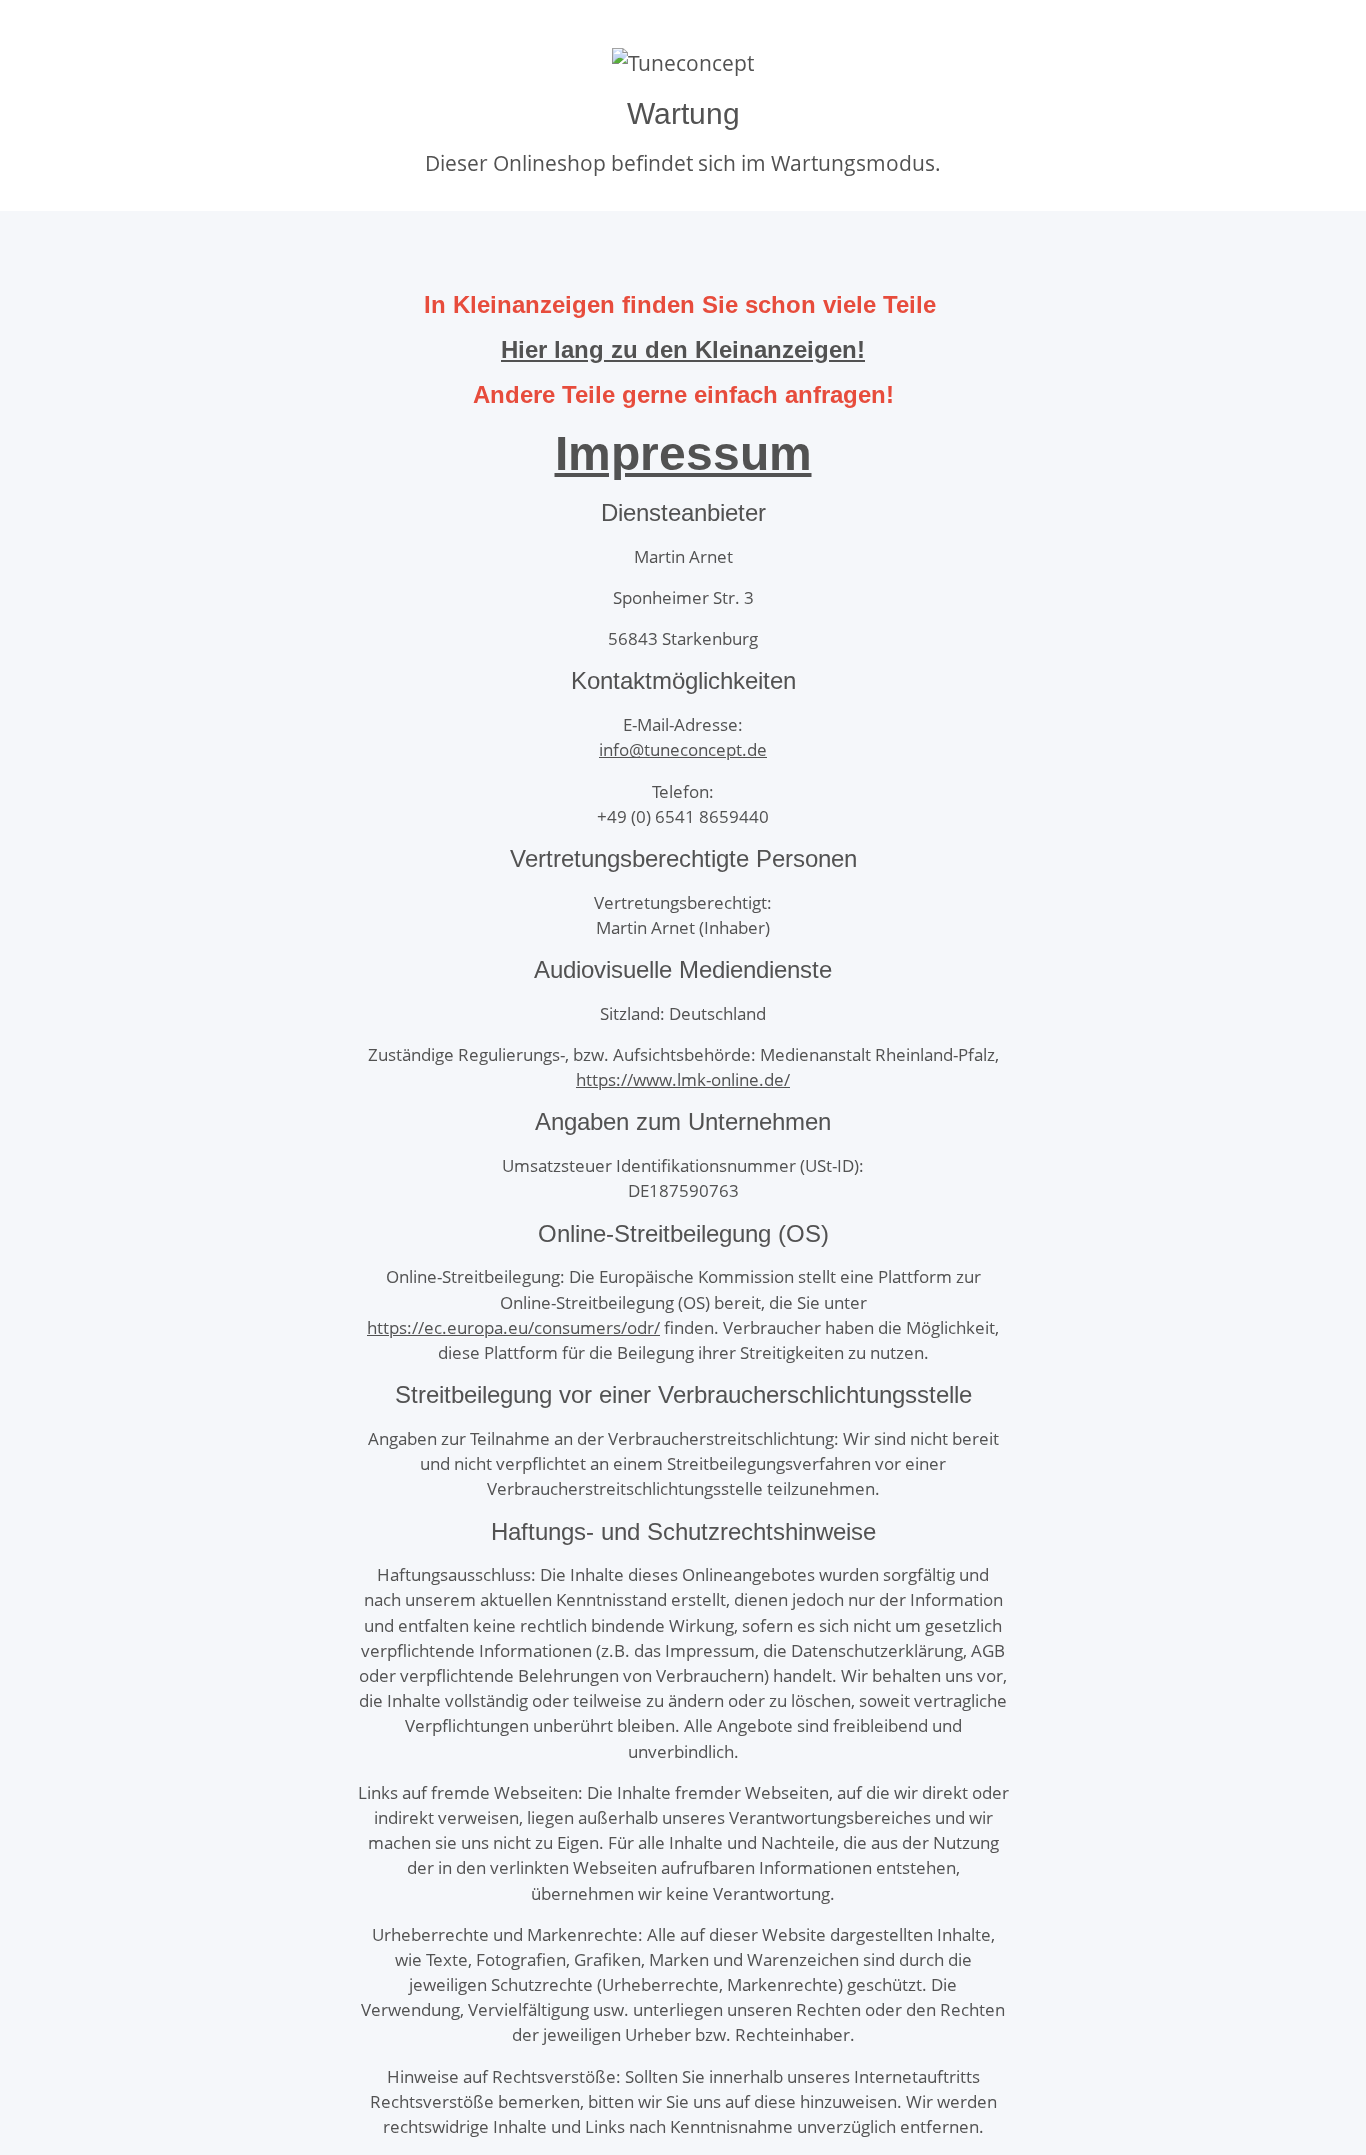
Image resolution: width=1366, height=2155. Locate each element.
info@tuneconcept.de (683, 749)
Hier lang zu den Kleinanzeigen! (683, 349)
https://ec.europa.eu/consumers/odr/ (513, 1327)
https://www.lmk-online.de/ (683, 1079)
